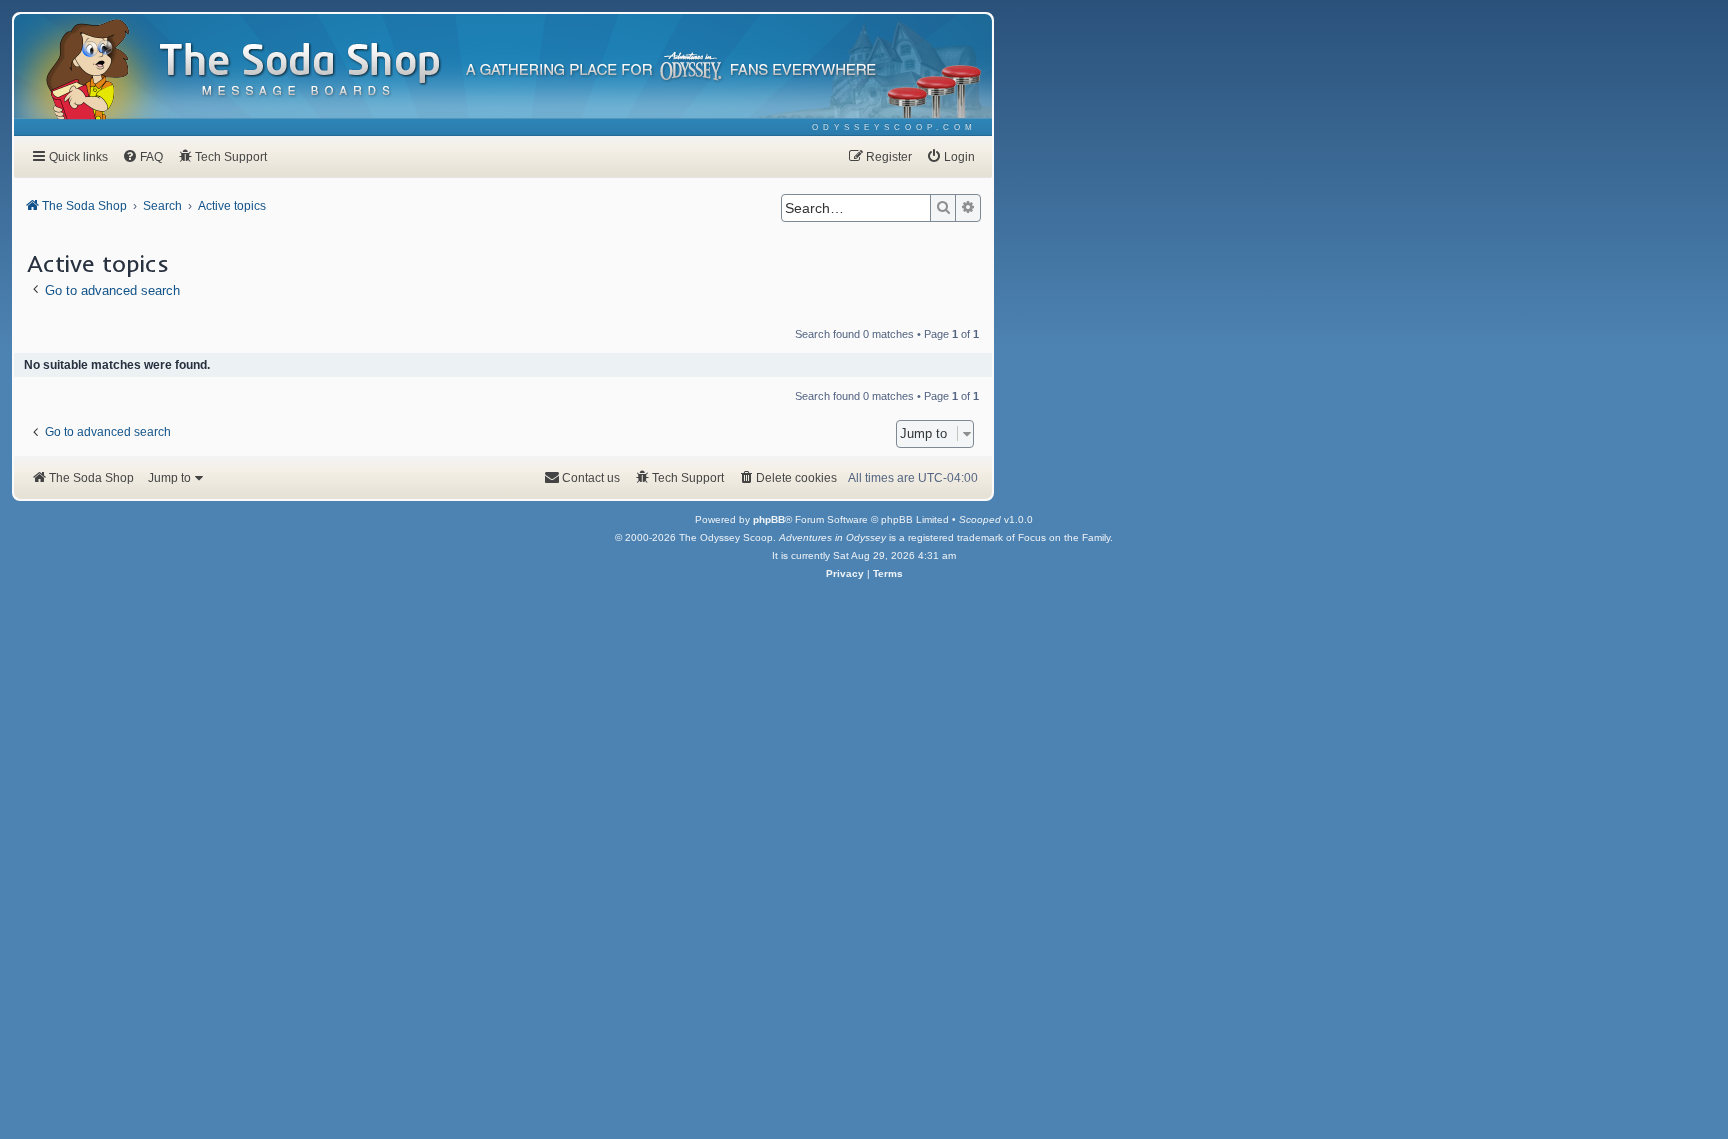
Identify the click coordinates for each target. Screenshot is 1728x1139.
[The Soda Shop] (301, 70)
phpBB (769, 519)
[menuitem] (894, 127)
